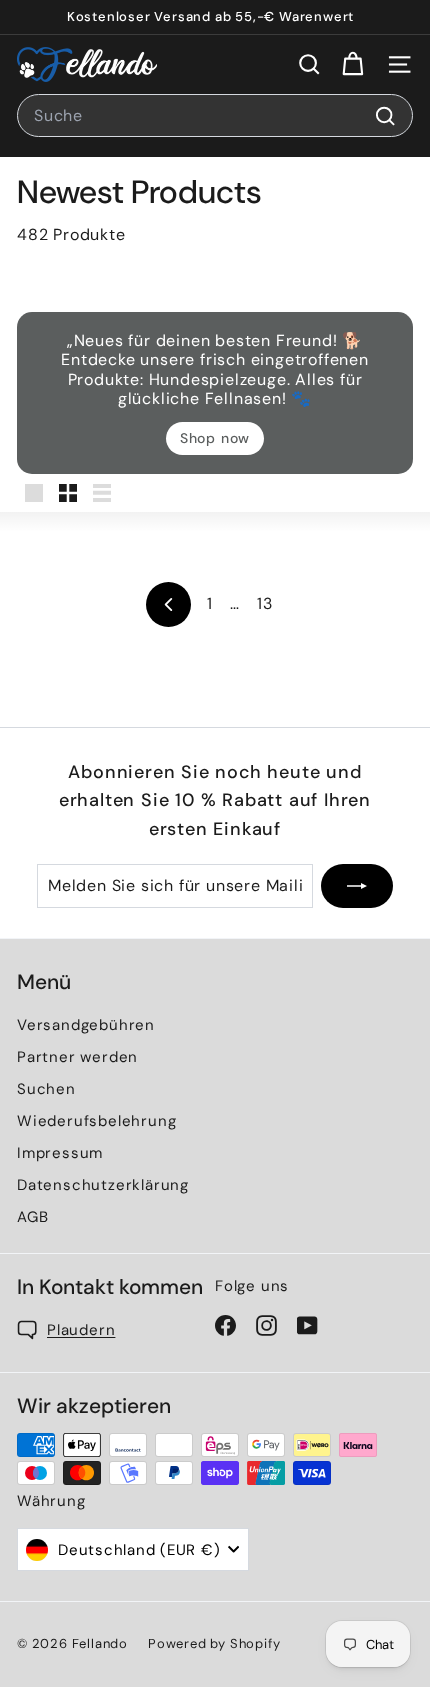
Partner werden (77, 1057)
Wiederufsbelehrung (96, 1121)
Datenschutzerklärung (103, 1185)
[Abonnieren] (357, 886)
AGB (32, 1217)
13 (265, 603)
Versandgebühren (86, 1025)
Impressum (60, 1153)
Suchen (46, 1089)
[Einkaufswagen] (352, 64)
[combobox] (215, 116)
